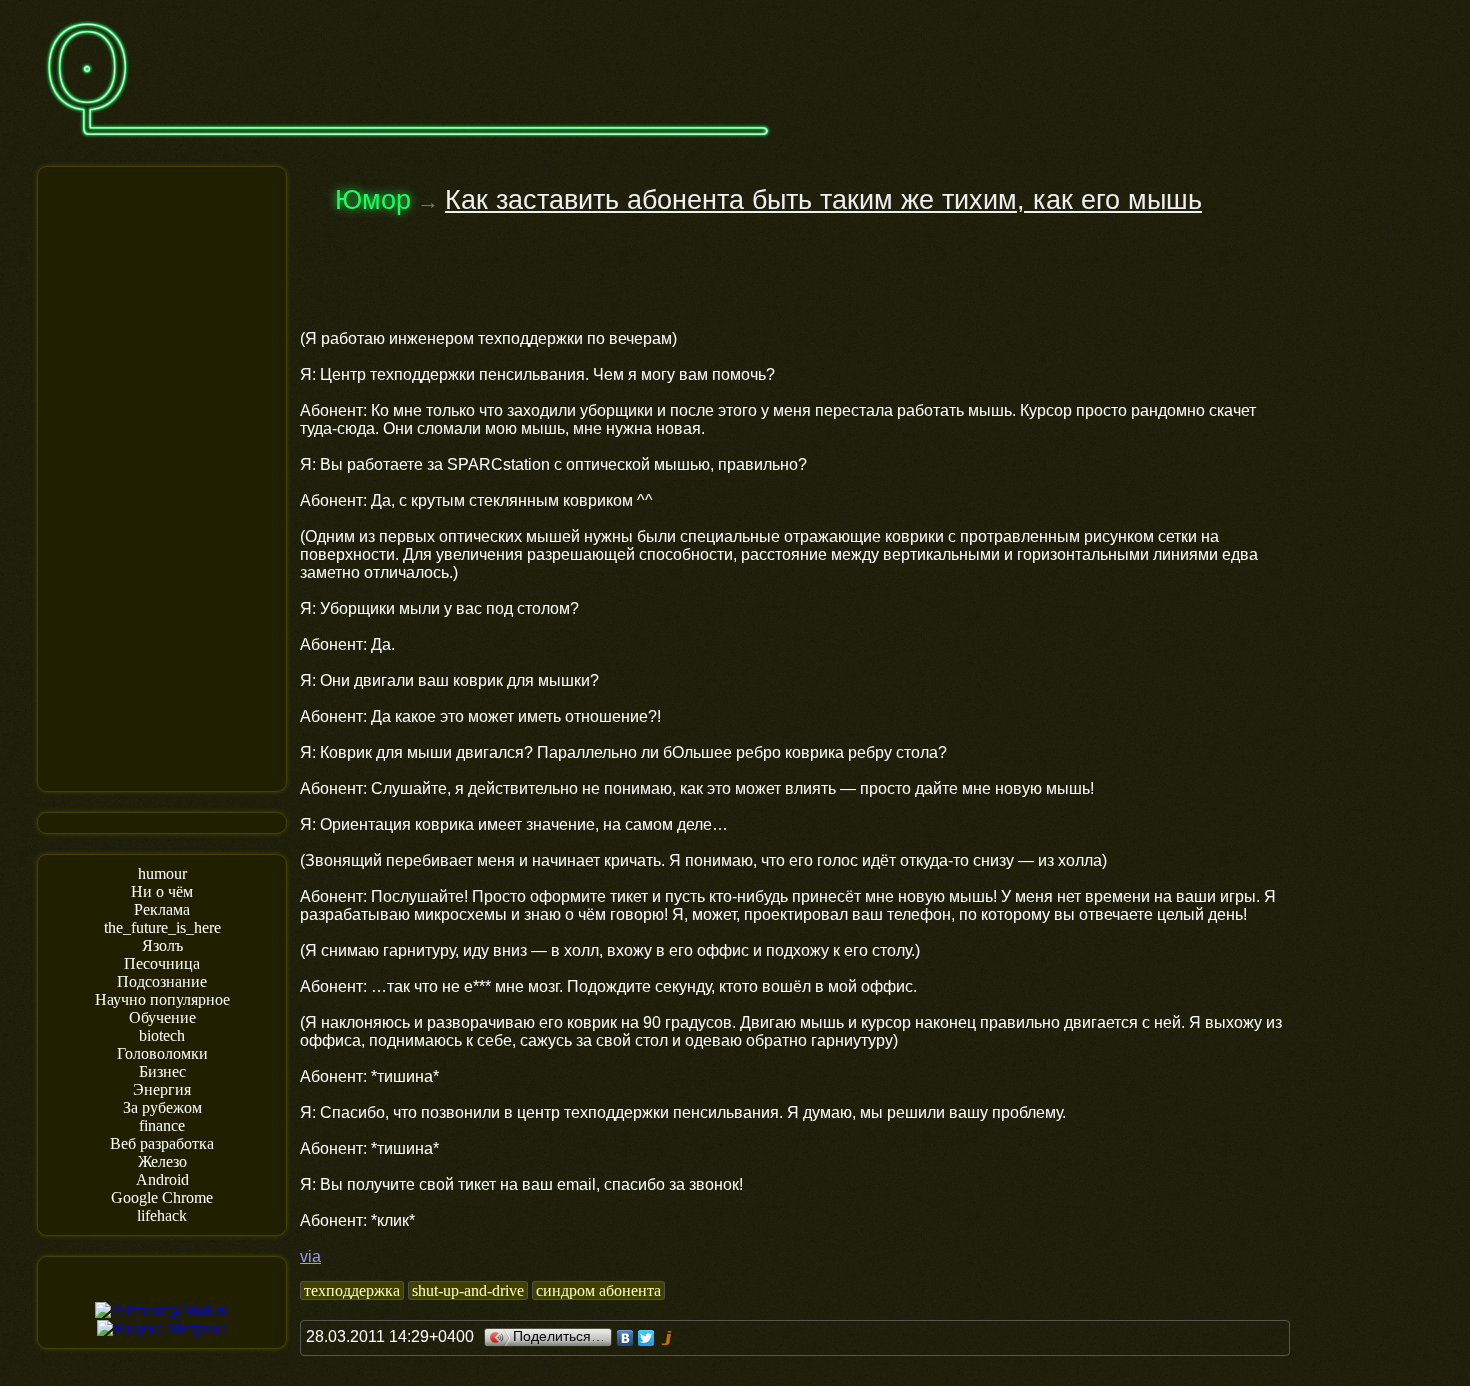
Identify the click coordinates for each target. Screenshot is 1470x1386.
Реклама (162, 909)
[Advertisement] (162, 477)
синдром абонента (598, 1290)
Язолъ (162, 945)
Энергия (162, 1089)
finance (162, 1125)
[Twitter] (646, 1338)
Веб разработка (162, 1143)
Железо (162, 1161)
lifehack (162, 1215)
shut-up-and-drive (468, 1290)
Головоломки (162, 1053)
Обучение (162, 1017)
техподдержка (352, 1290)
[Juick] (667, 1338)
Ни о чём (162, 891)
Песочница (162, 963)
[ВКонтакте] (625, 1338)
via (310, 1256)
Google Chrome (162, 1197)
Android (162, 1179)
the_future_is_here (162, 927)
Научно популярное (162, 999)
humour (162, 873)
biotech (162, 1035)
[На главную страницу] (408, 146)
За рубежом (162, 1107)
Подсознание (162, 981)
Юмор (373, 200)
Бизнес (162, 1071)
